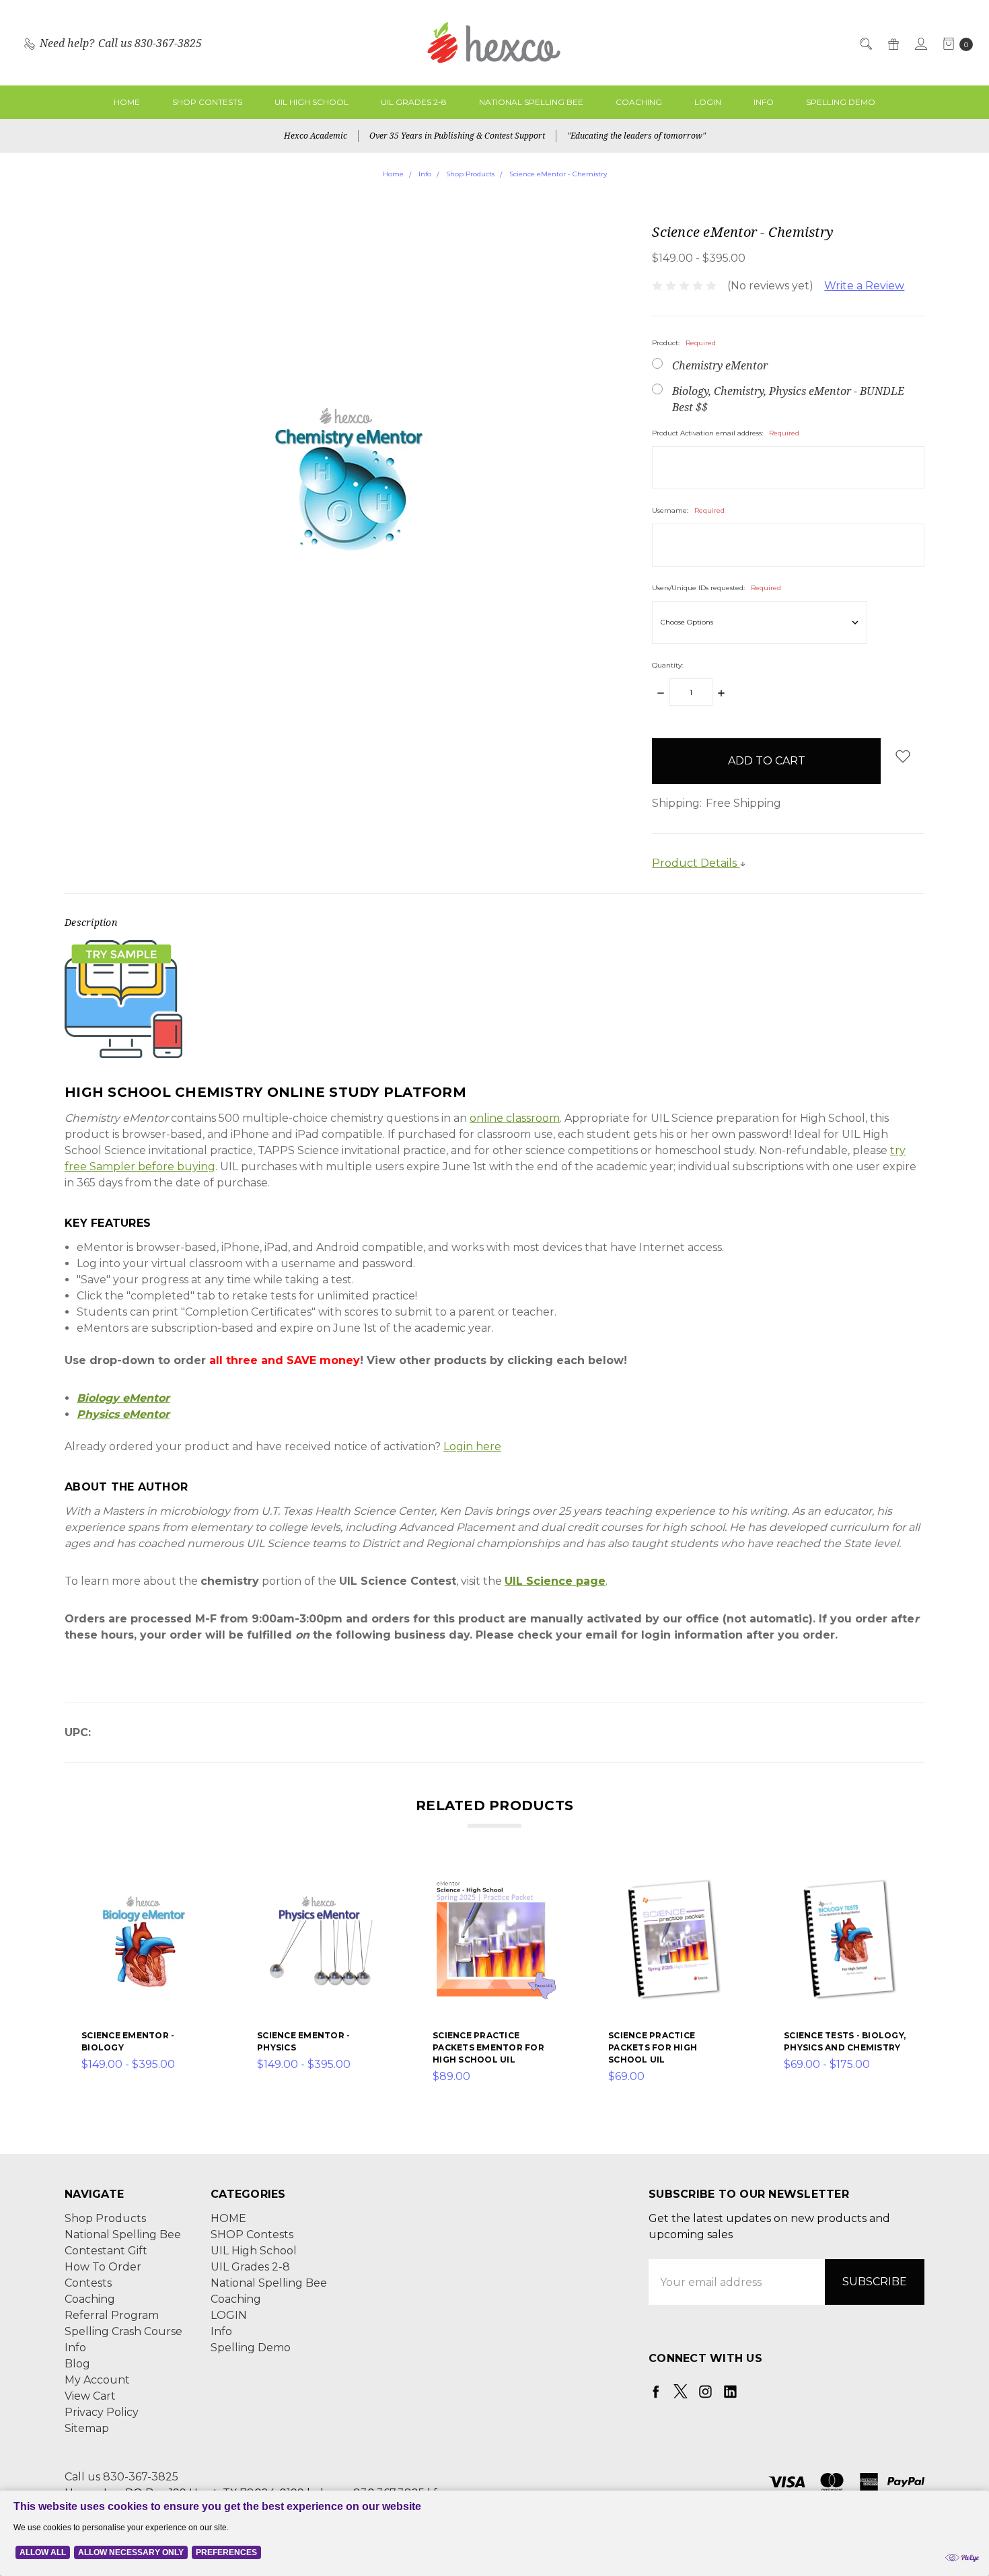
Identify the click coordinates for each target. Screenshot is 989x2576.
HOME (127, 102)
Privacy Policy (102, 2412)
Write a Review (864, 286)
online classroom (515, 1118)
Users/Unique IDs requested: (717, 588)
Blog (77, 2364)
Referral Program (112, 2315)
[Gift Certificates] (892, 43)
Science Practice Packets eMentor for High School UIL (488, 2047)
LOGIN (708, 102)
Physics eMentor (123, 1414)
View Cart (90, 2396)
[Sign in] (920, 43)
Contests (88, 2283)
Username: (688, 510)
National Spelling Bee (531, 102)
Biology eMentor (123, 1398)
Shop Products (105, 2218)
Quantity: (667, 665)
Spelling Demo (841, 102)
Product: (684, 343)
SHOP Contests (207, 102)
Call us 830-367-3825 (121, 2477)
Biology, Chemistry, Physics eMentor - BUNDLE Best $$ (788, 399)
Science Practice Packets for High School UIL (653, 2047)
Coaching (639, 102)
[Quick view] (199, 1885)
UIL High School (312, 102)
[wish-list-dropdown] (903, 756)
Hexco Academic (316, 136)
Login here (472, 1446)
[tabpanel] (144, 1981)
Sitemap (87, 2428)
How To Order (103, 2267)
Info (764, 102)
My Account (97, 2380)
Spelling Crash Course (123, 2331)
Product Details (696, 863)
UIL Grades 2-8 (414, 102)
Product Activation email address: (726, 433)
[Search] (865, 43)
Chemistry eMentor (720, 365)
